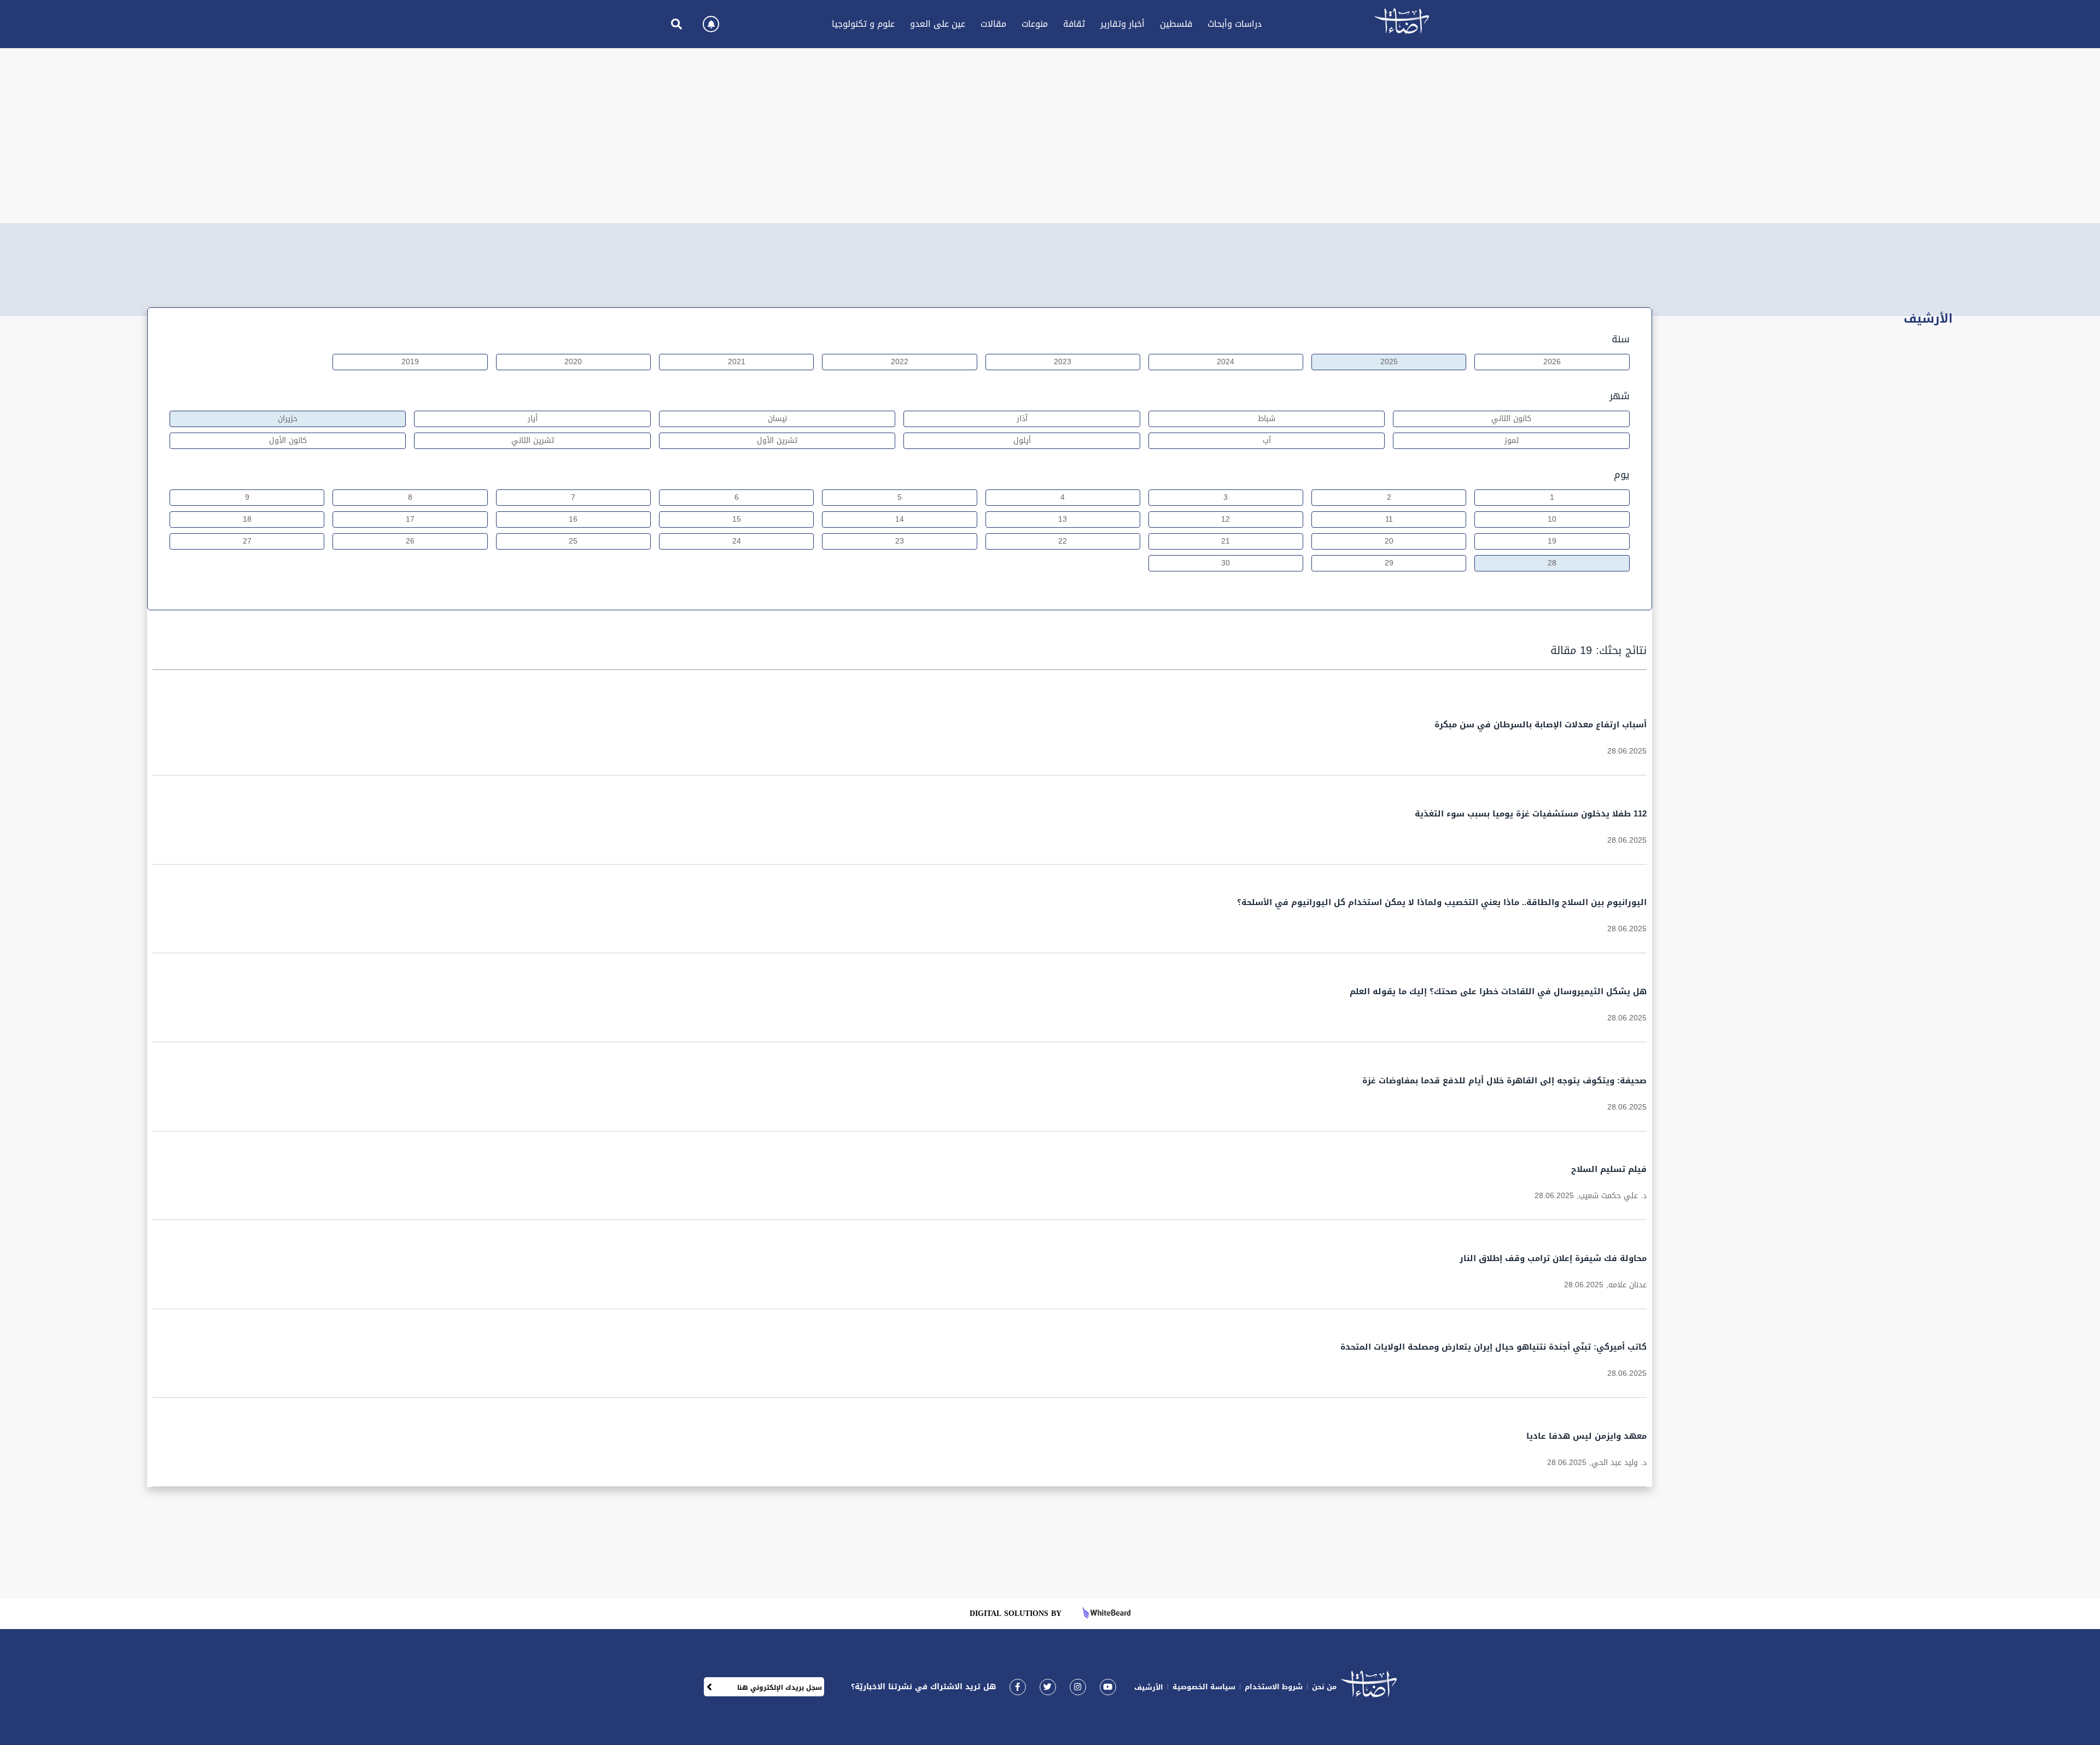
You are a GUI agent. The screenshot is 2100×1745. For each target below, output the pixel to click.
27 (247, 541)
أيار (533, 419)
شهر (1620, 396)
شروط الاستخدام (1274, 1687)
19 (1552, 541)
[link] (1018, 1687)
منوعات (1035, 24)
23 (900, 541)
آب (1267, 440)
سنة (1621, 339)
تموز (1512, 440)
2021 (737, 362)
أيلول (1022, 440)
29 (1389, 563)
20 (1389, 541)
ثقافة (1074, 24)
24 (737, 541)
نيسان (777, 419)
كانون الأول (288, 440)
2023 (1063, 362)
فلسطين (1176, 24)
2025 (1389, 362)
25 (573, 541)
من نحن (1324, 1687)
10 (1552, 519)
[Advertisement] (1050, 136)
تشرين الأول (777, 440)
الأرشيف (1149, 1687)
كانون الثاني (1511, 419)
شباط (1267, 419)
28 (1552, 563)
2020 (573, 362)
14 (900, 519)
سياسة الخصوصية (1204, 1687)
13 (1063, 519)
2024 (1226, 362)
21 (1226, 541)
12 (1226, 519)
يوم (1622, 475)
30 (1226, 563)
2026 (1552, 362)
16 (573, 519)
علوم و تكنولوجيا (863, 24)
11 (1389, 519)
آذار (1022, 419)
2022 (900, 362)
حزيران (288, 419)
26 (410, 541)
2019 (410, 362)
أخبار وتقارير (1122, 24)
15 (737, 519)
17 (410, 519)
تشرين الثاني (533, 440)
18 (247, 519)
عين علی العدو (938, 24)
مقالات (993, 24)
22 (1063, 541)
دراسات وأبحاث (1235, 24)
